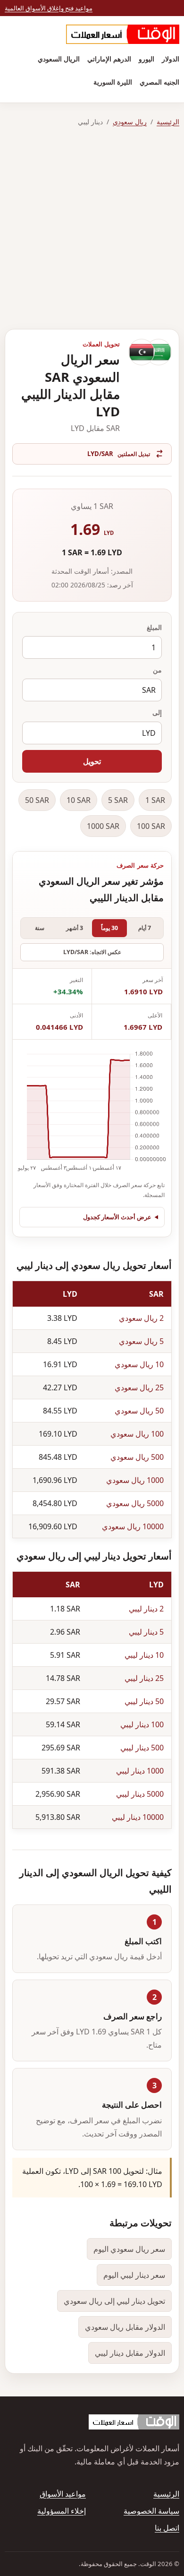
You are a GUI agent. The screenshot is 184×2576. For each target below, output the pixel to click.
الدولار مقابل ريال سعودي (125, 2327)
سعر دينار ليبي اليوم (134, 2275)
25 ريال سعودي (139, 1387)
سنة (40, 928)
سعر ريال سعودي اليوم (129, 2249)
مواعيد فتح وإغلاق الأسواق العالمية (49, 8)
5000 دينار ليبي (140, 1794)
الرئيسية (168, 122)
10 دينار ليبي (144, 1655)
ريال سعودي (130, 122)
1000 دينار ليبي (140, 1771)
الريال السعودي (59, 59)
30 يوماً (109, 928)
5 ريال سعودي (141, 1341)
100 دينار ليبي (142, 1724)
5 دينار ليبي (146, 1632)
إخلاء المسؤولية (62, 2511)
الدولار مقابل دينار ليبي (130, 2353)
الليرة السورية (113, 82)
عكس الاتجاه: (92, 952)
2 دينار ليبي (146, 1609)
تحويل (92, 761)
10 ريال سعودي (139, 1364)
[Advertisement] (92, 228)
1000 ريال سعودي (135, 1480)
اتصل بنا (167, 2528)
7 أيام (145, 928)
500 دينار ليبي (142, 1748)
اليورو (146, 59)
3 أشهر (75, 928)
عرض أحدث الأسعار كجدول (117, 1217)
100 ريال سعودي (137, 1434)
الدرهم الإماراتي (109, 59)
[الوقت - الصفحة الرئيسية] (123, 34)
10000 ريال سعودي (133, 1526)
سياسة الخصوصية (151, 2511)
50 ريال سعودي (139, 1411)
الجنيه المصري (159, 82)
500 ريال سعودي (137, 1457)
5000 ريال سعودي (135, 1503)
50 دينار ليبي (144, 1701)
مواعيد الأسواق (63, 2494)
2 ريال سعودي (141, 1318)
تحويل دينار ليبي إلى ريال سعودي (114, 2301)
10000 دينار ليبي (138, 1817)
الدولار (171, 59)
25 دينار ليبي (144, 1678)
